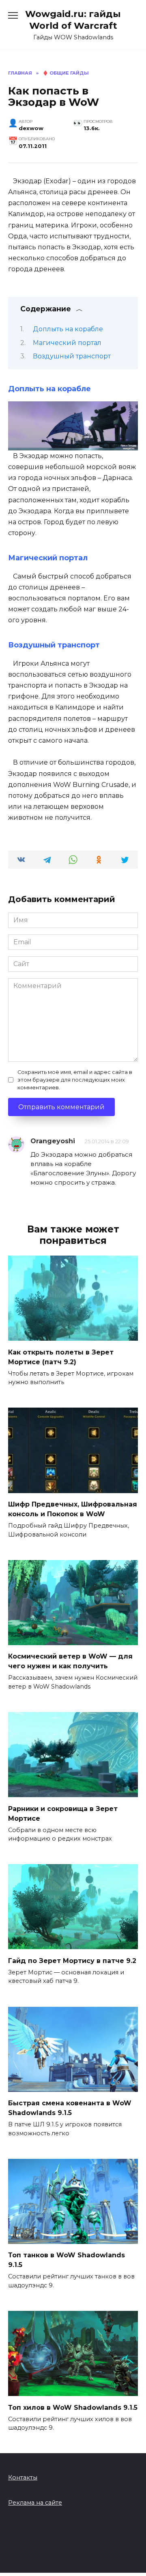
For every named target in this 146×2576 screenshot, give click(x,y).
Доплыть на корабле (68, 329)
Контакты (23, 2477)
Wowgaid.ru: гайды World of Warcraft (73, 20)
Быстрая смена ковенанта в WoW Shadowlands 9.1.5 (70, 2108)
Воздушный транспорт (72, 356)
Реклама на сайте (35, 2503)
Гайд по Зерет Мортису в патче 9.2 (72, 1960)
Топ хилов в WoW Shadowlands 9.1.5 (73, 2407)
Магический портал (67, 343)
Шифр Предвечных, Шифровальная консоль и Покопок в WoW (73, 1509)
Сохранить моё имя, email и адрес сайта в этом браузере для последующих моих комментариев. (75, 1080)
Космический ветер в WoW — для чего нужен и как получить (70, 1661)
